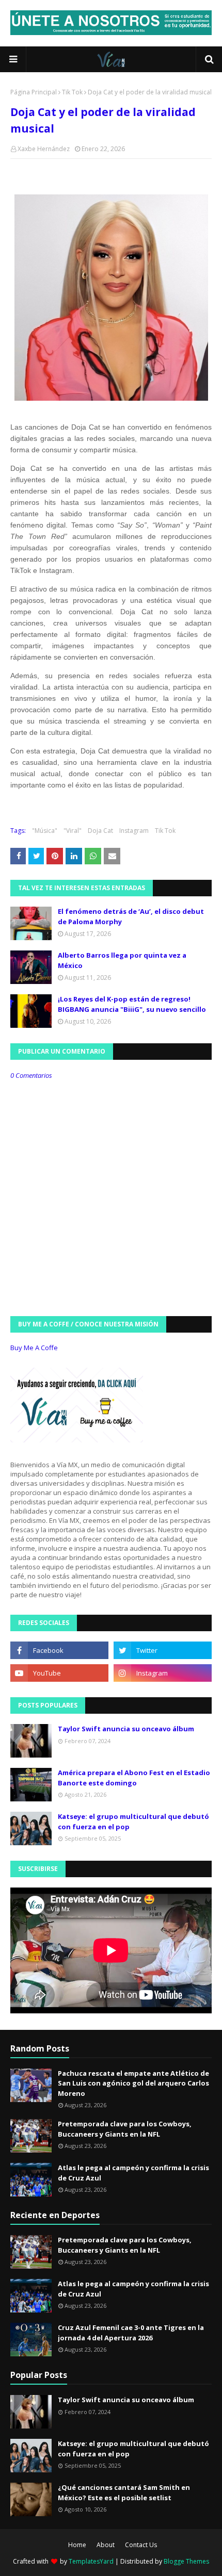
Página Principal (34, 92)
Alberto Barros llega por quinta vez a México (122, 960)
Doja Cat (100, 831)
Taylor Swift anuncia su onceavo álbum (126, 1729)
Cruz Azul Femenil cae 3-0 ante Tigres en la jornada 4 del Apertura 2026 (131, 2333)
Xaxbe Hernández (44, 149)
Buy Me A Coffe (34, 1348)
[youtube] (59, 1673)
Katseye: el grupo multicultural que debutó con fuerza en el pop (133, 1822)
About (106, 2545)
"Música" (45, 831)
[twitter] (163, 1650)
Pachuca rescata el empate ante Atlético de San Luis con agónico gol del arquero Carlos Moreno (133, 2083)
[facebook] (59, 1650)
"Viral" (73, 831)
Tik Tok (72, 92)
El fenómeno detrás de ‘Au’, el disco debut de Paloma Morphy (131, 916)
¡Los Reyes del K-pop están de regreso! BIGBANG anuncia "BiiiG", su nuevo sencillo (132, 1004)
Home (77, 2545)
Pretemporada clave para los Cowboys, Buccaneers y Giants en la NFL (125, 2129)
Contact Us (141, 2545)
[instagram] (163, 1673)
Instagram (134, 831)
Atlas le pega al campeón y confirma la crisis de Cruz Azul (133, 2173)
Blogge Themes (186, 2561)
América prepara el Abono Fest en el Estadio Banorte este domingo (134, 1778)
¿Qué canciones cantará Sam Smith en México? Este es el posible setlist (124, 2492)
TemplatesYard (91, 2561)
